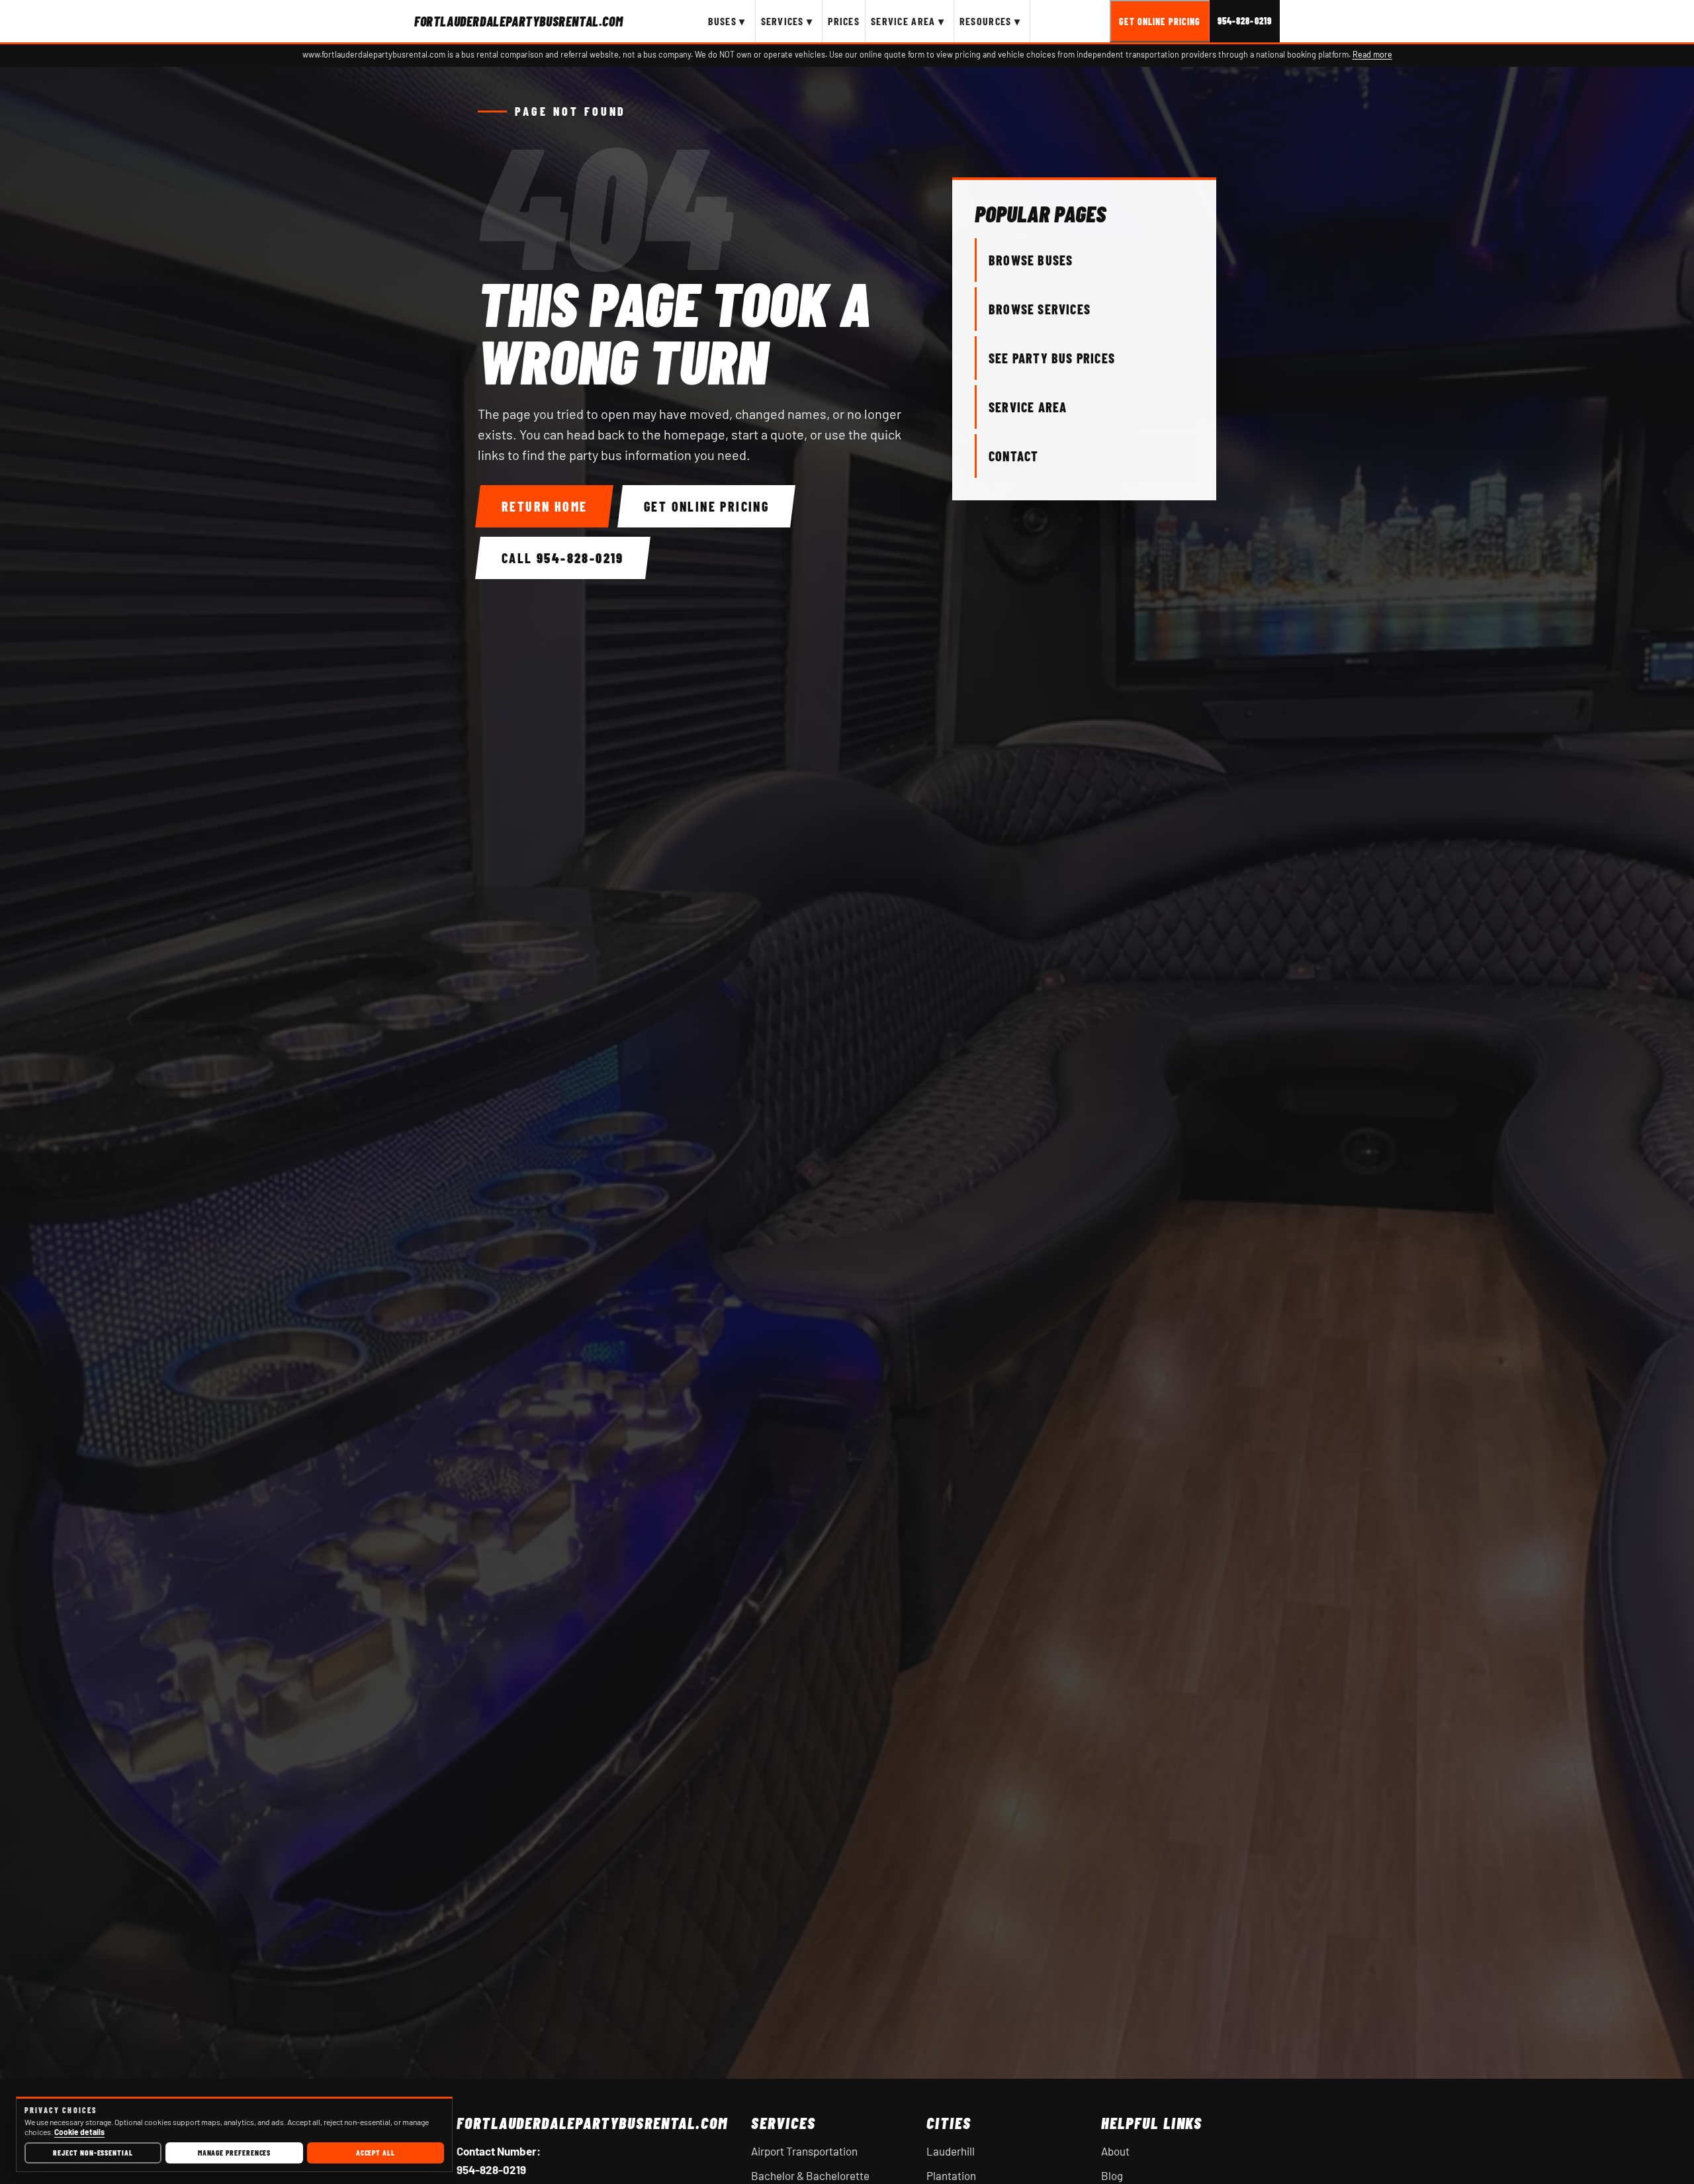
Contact (1013, 456)
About (1115, 2151)
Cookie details (79, 2132)
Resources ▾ (990, 21)
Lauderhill (951, 2151)
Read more (1372, 54)
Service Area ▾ (908, 21)
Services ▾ (787, 21)
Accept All (376, 2152)
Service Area (1028, 407)
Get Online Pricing (1160, 22)
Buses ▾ (727, 21)
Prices (844, 21)
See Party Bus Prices (1052, 358)
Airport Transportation (804, 2151)
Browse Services (1040, 309)
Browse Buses (1031, 260)
